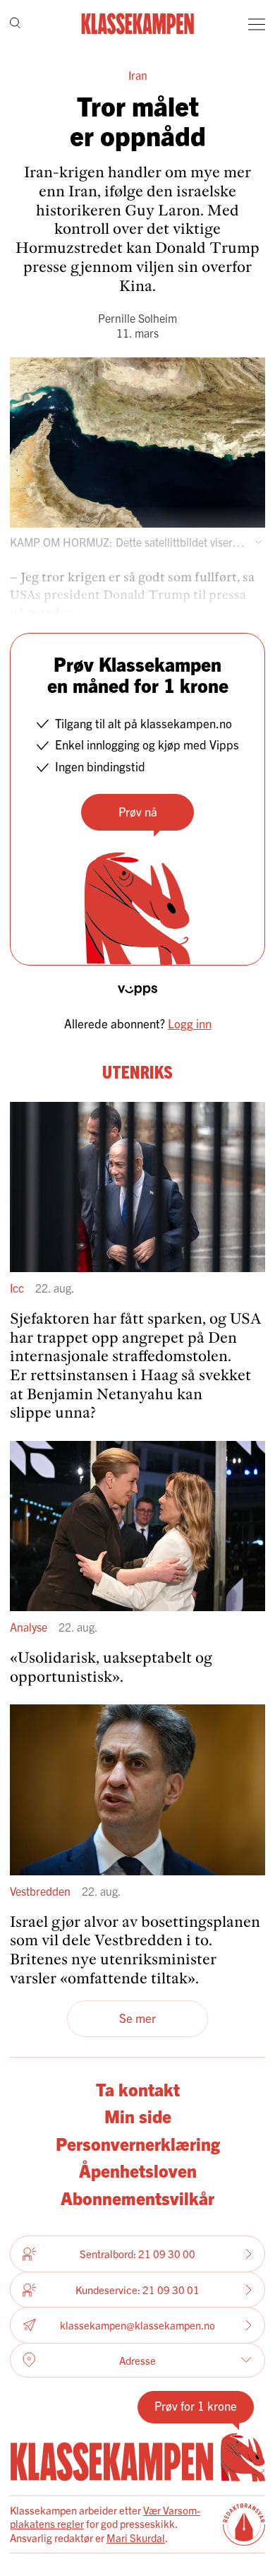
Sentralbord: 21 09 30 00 (137, 2254)
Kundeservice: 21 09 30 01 (137, 2290)
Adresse (137, 2360)
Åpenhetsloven (138, 2170)
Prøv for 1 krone (196, 2405)
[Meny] (257, 24)
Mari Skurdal (136, 2538)
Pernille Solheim (137, 318)
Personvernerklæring (138, 2143)
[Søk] (15, 24)
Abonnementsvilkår (137, 2197)
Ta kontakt (138, 2089)
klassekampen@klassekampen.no (137, 2325)
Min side (138, 2115)
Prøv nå (138, 811)
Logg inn (190, 1023)
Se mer (137, 2018)
